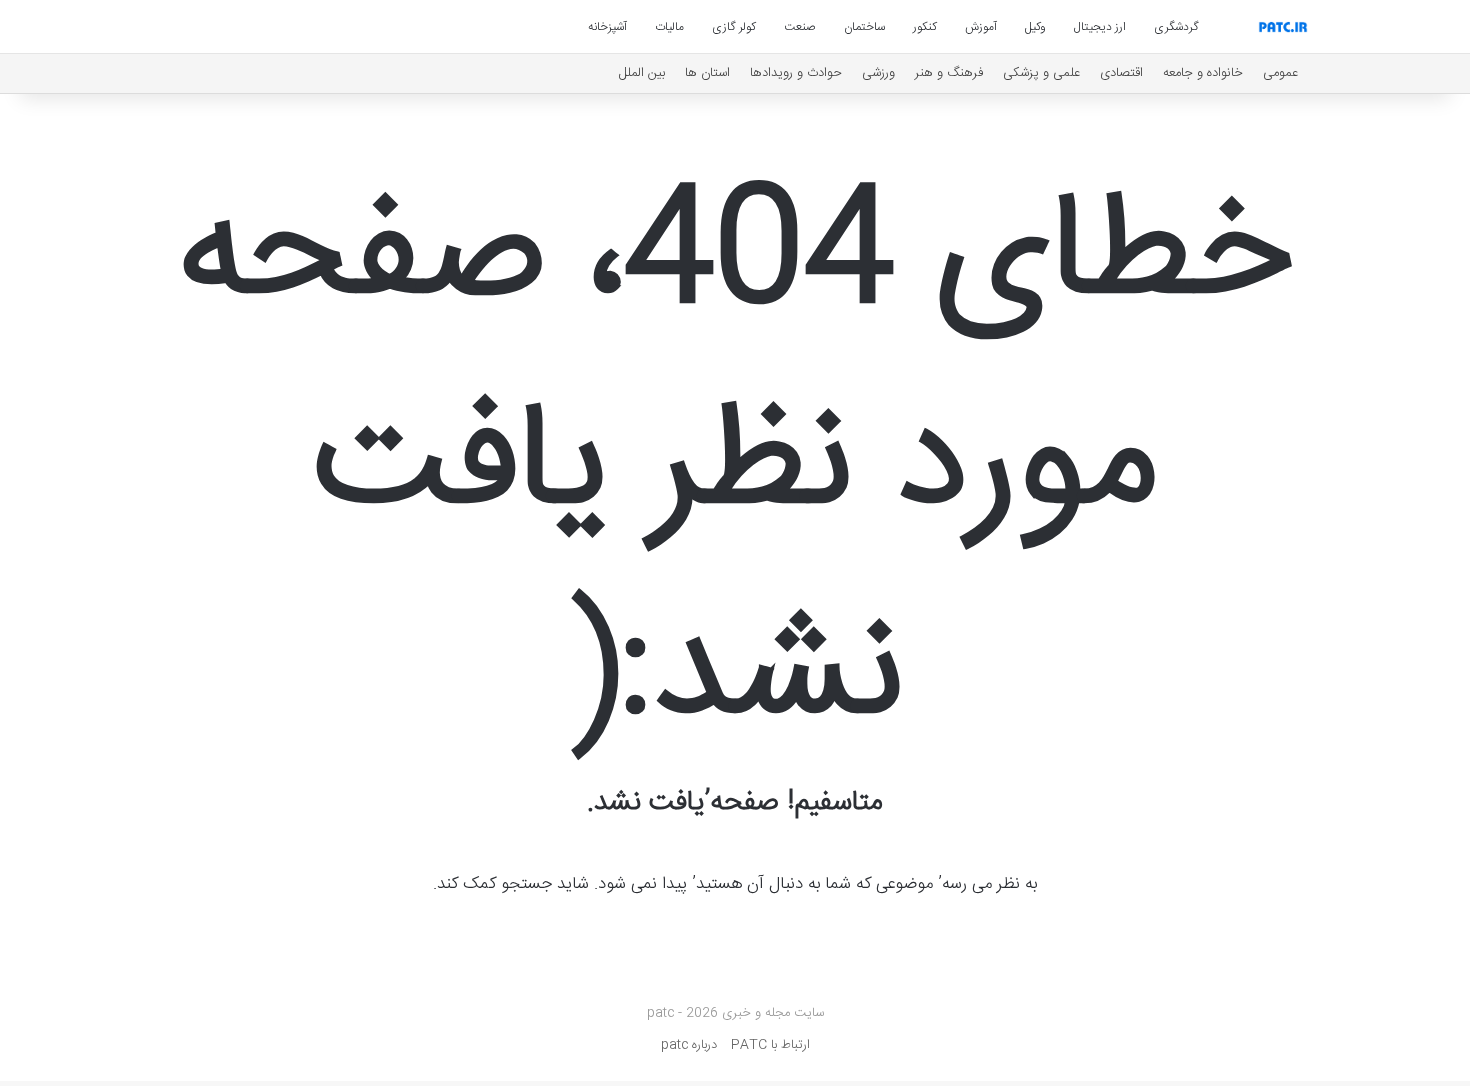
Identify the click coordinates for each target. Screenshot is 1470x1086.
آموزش (981, 27)
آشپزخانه (607, 27)
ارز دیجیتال (1100, 27)
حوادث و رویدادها (796, 73)
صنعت (800, 27)
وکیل (1035, 27)
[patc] (1283, 27)
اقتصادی (1121, 73)
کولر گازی (734, 27)
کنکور (925, 27)
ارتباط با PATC (770, 1045)
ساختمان (864, 27)
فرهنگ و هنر (949, 73)
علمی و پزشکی (1041, 73)
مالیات (669, 27)
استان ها (707, 73)
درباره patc (689, 1045)
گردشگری (1176, 27)
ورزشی (878, 73)
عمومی (1280, 73)
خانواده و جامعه (1203, 73)
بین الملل (642, 73)
